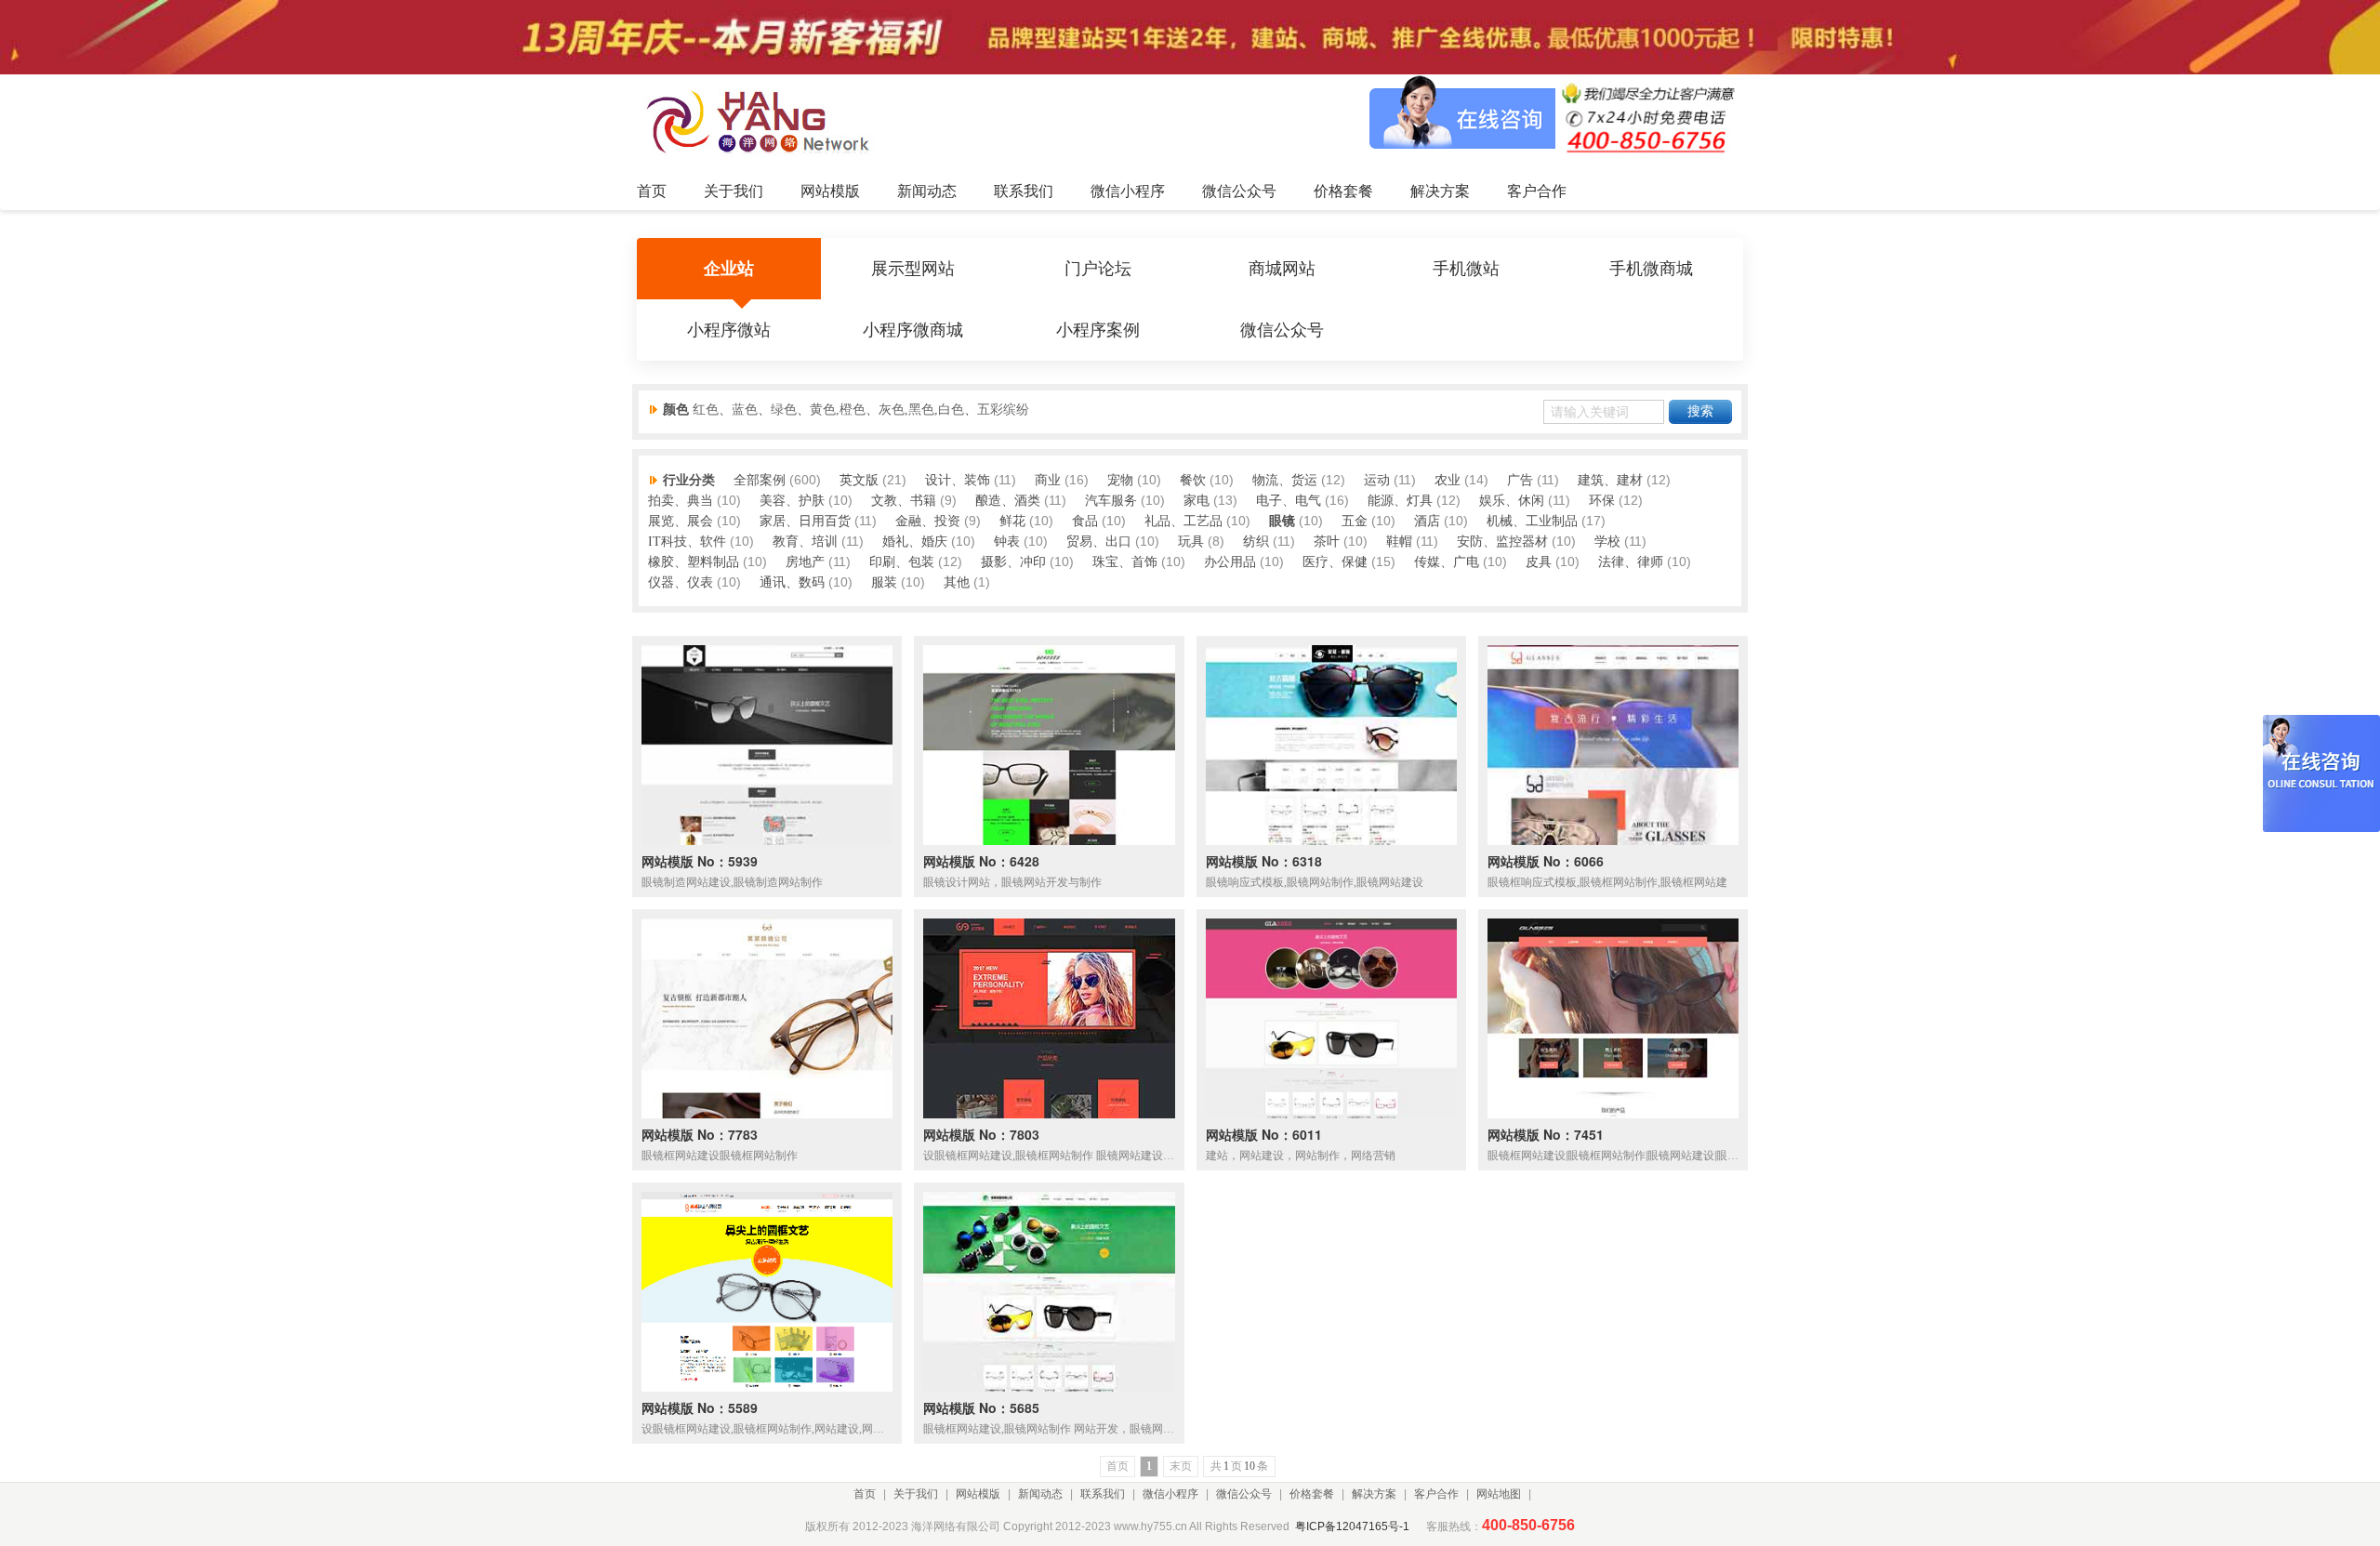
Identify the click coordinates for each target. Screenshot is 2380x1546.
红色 (706, 410)
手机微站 (1466, 269)
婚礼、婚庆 (915, 542)
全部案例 (760, 480)
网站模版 (978, 1494)
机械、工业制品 (1532, 521)
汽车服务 (1111, 501)
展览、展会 (681, 521)
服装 (884, 582)
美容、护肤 (792, 501)
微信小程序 (1170, 1494)
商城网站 (1282, 269)
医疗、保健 (1335, 562)
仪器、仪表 (681, 582)
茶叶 (1327, 542)
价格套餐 (1312, 1494)
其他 (957, 582)
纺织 (1256, 542)
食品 (1085, 521)
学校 (1607, 542)
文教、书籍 (904, 501)
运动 (1377, 480)
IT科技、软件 (687, 542)
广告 (1520, 480)
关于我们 (916, 1494)
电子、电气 (1289, 501)
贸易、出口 (1099, 542)
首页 (865, 1494)
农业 (1448, 480)
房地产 (805, 562)
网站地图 (1499, 1494)
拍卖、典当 (681, 501)
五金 (1355, 521)
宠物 (1120, 480)
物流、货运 (1285, 480)
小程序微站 (729, 330)
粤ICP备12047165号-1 (1352, 1526)
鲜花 (1012, 521)
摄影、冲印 (1013, 562)
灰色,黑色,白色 (921, 410)
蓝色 (745, 410)
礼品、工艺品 (1183, 521)
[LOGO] (763, 121)
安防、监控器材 (1502, 542)
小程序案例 (1098, 330)
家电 (1197, 501)
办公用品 (1230, 562)
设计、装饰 (958, 480)
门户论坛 (1098, 269)
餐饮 (1193, 480)
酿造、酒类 (1008, 501)
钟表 (1007, 542)
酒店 (1427, 521)
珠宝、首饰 (1125, 562)
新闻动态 (1040, 1494)
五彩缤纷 (1003, 410)
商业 (1048, 480)
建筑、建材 (1610, 480)
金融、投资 (928, 521)
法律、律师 (1631, 562)
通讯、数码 (792, 582)
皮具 (1539, 562)
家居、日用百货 (805, 521)
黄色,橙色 (838, 410)
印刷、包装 (902, 562)
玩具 (1191, 542)
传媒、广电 (1447, 562)
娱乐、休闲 (1512, 501)
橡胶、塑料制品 (694, 562)
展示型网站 (913, 269)
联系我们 (1103, 1494)
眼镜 (1282, 521)
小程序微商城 (913, 330)
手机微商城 (1651, 269)
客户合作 (1436, 1494)
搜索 (1700, 411)
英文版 (859, 480)
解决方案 (1374, 1494)
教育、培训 (805, 542)
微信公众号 (1282, 330)
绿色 (784, 410)
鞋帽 (1399, 542)
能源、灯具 (1400, 501)
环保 (1602, 501)
